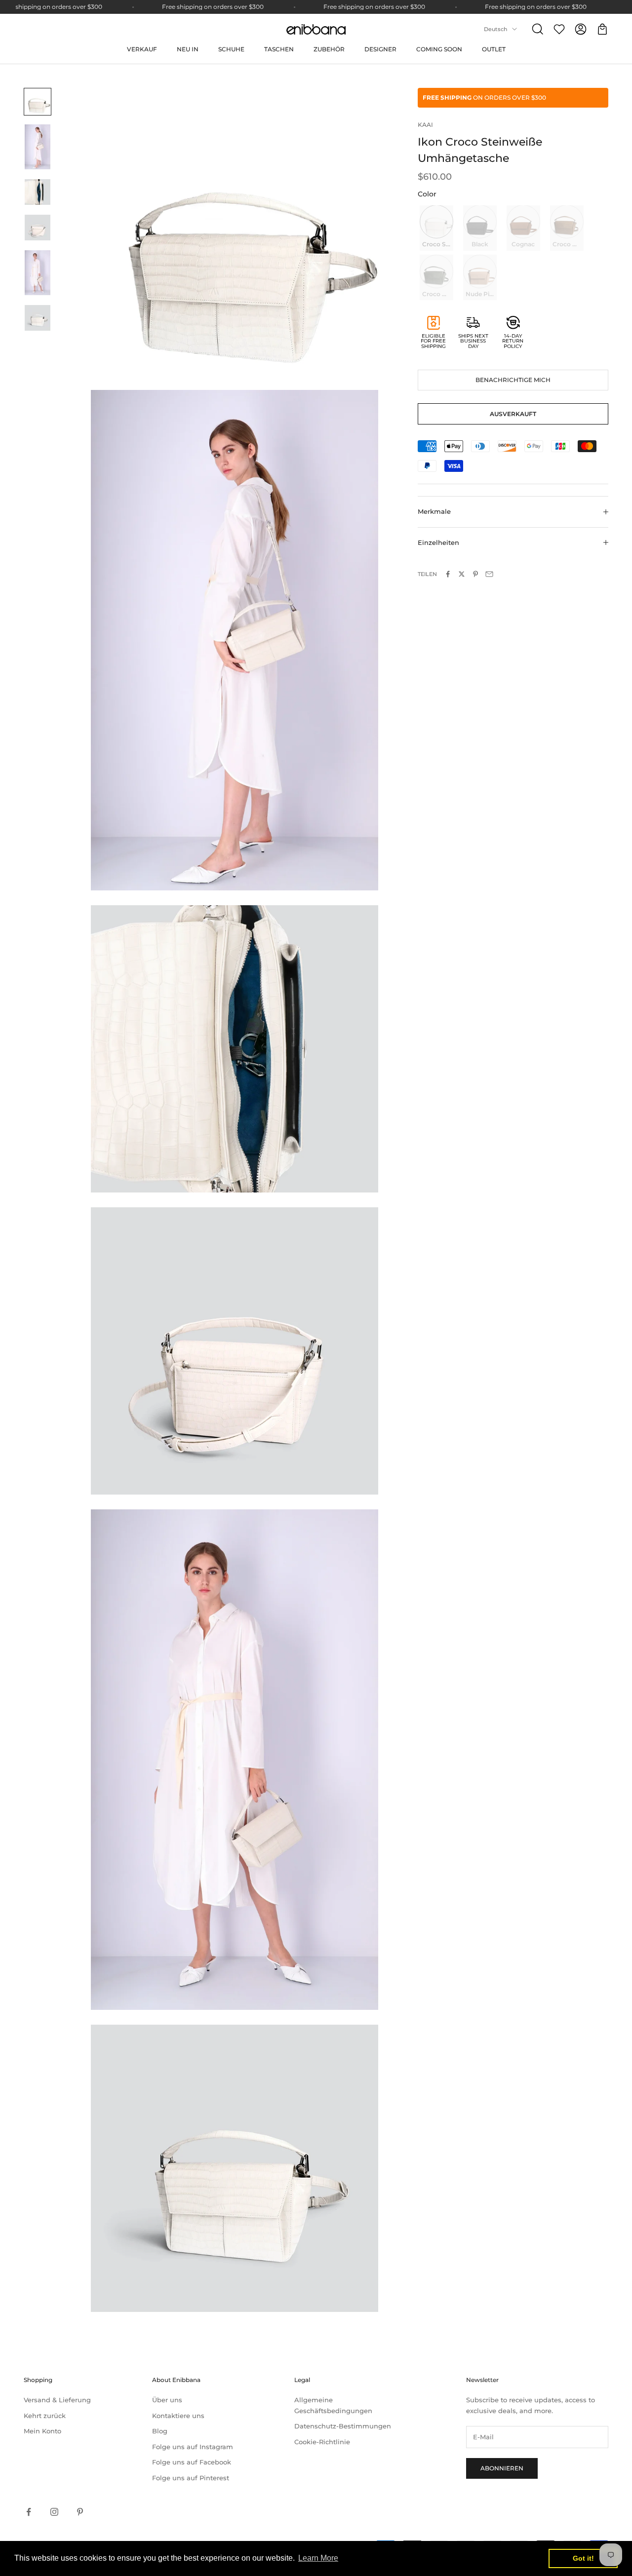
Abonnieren (502, 2468)
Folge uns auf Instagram (193, 2447)
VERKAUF (142, 49)
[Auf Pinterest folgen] (80, 2512)
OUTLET (494, 49)
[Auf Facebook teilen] (448, 574)
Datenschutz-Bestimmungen (343, 2426)
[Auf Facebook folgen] (29, 2512)
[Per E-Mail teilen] (489, 574)
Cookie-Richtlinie (322, 2442)
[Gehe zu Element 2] (38, 147)
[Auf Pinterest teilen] (475, 574)
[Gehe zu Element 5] (38, 273)
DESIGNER (380, 49)
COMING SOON (439, 49)
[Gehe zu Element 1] (38, 102)
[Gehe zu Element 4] (38, 228)
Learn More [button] (318, 2558)
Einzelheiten (438, 542)
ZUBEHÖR (329, 49)
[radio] (435, 228)
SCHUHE (231, 49)
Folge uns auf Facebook (192, 2462)
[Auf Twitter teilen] (462, 574)
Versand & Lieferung (57, 2400)
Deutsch (495, 29)
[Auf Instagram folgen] (54, 2512)
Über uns (167, 2400)
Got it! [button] (583, 2558)
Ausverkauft (513, 414)
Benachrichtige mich (513, 380)
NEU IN (188, 49)
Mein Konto (42, 2431)
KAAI (425, 125)
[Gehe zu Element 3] (38, 192)
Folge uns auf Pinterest (191, 2478)
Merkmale (434, 511)
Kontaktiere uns (178, 2416)
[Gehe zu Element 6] (38, 318)
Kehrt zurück (45, 2416)
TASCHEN (279, 49)
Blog (160, 2431)
